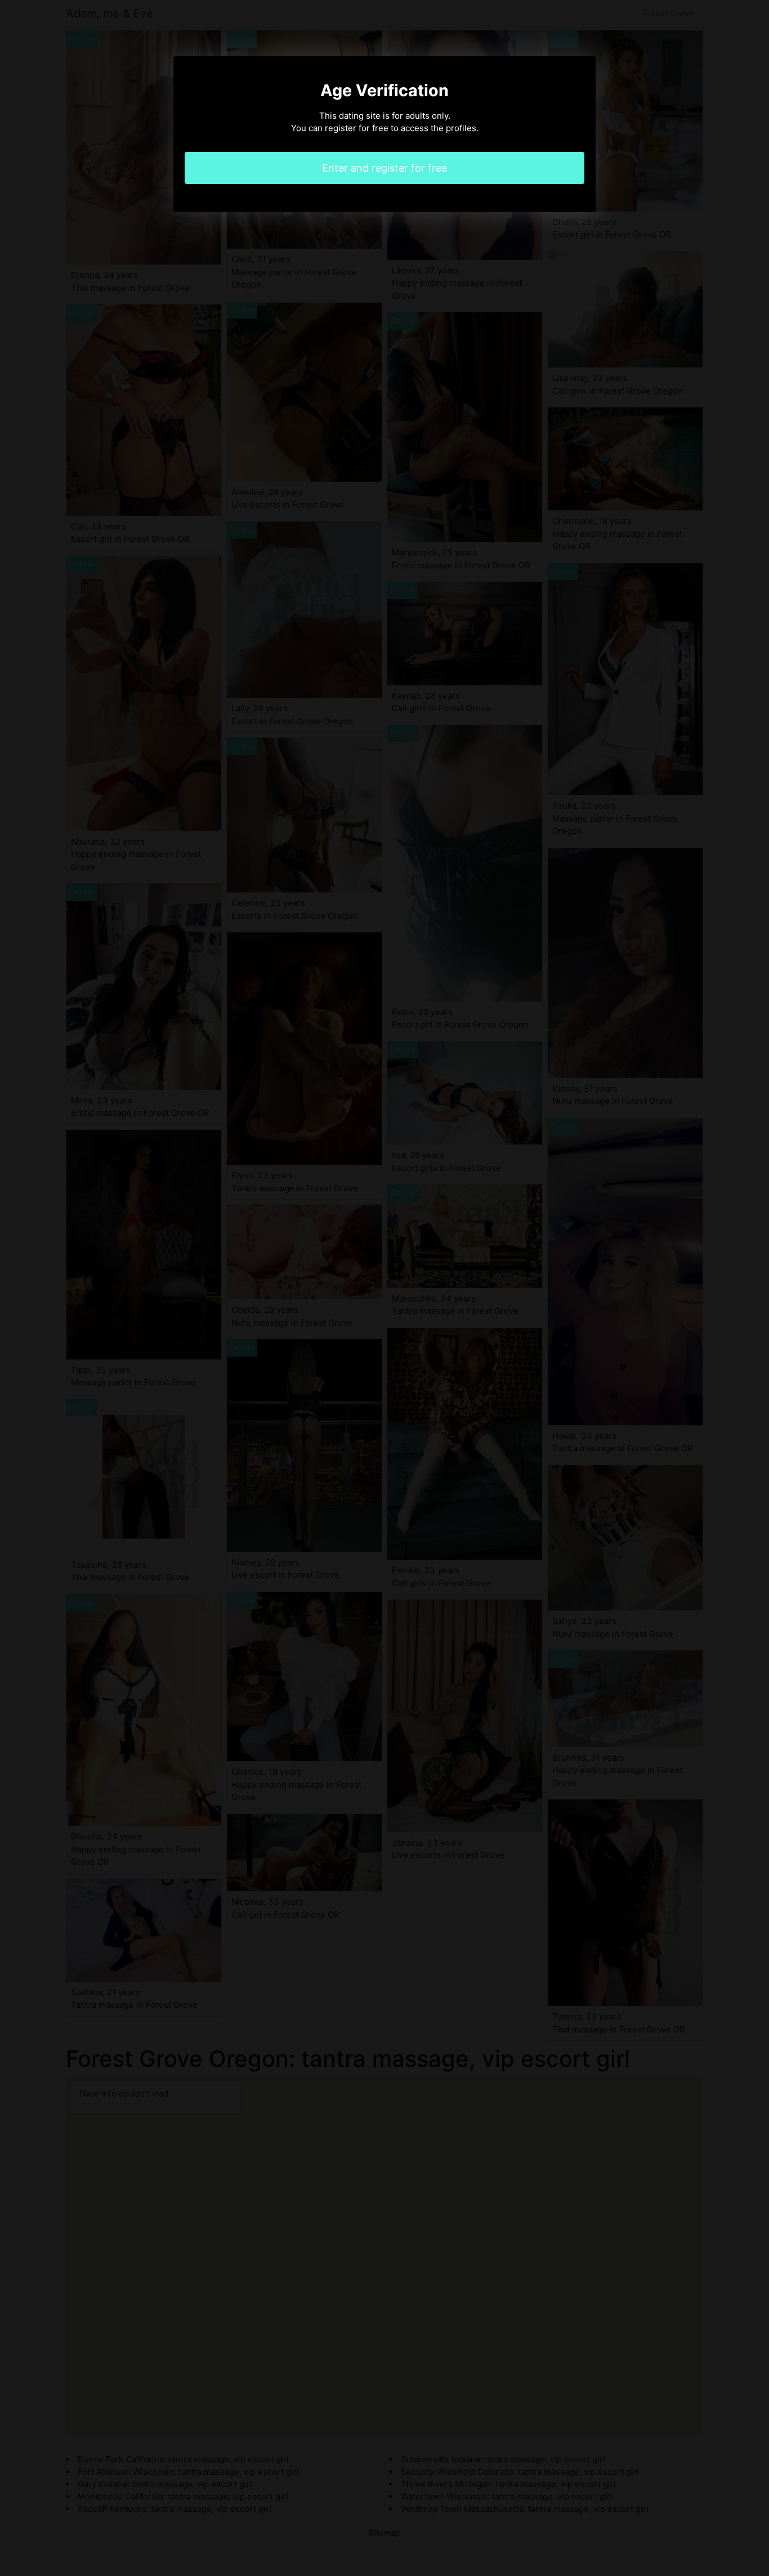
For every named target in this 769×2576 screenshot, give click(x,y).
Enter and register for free (384, 168)
